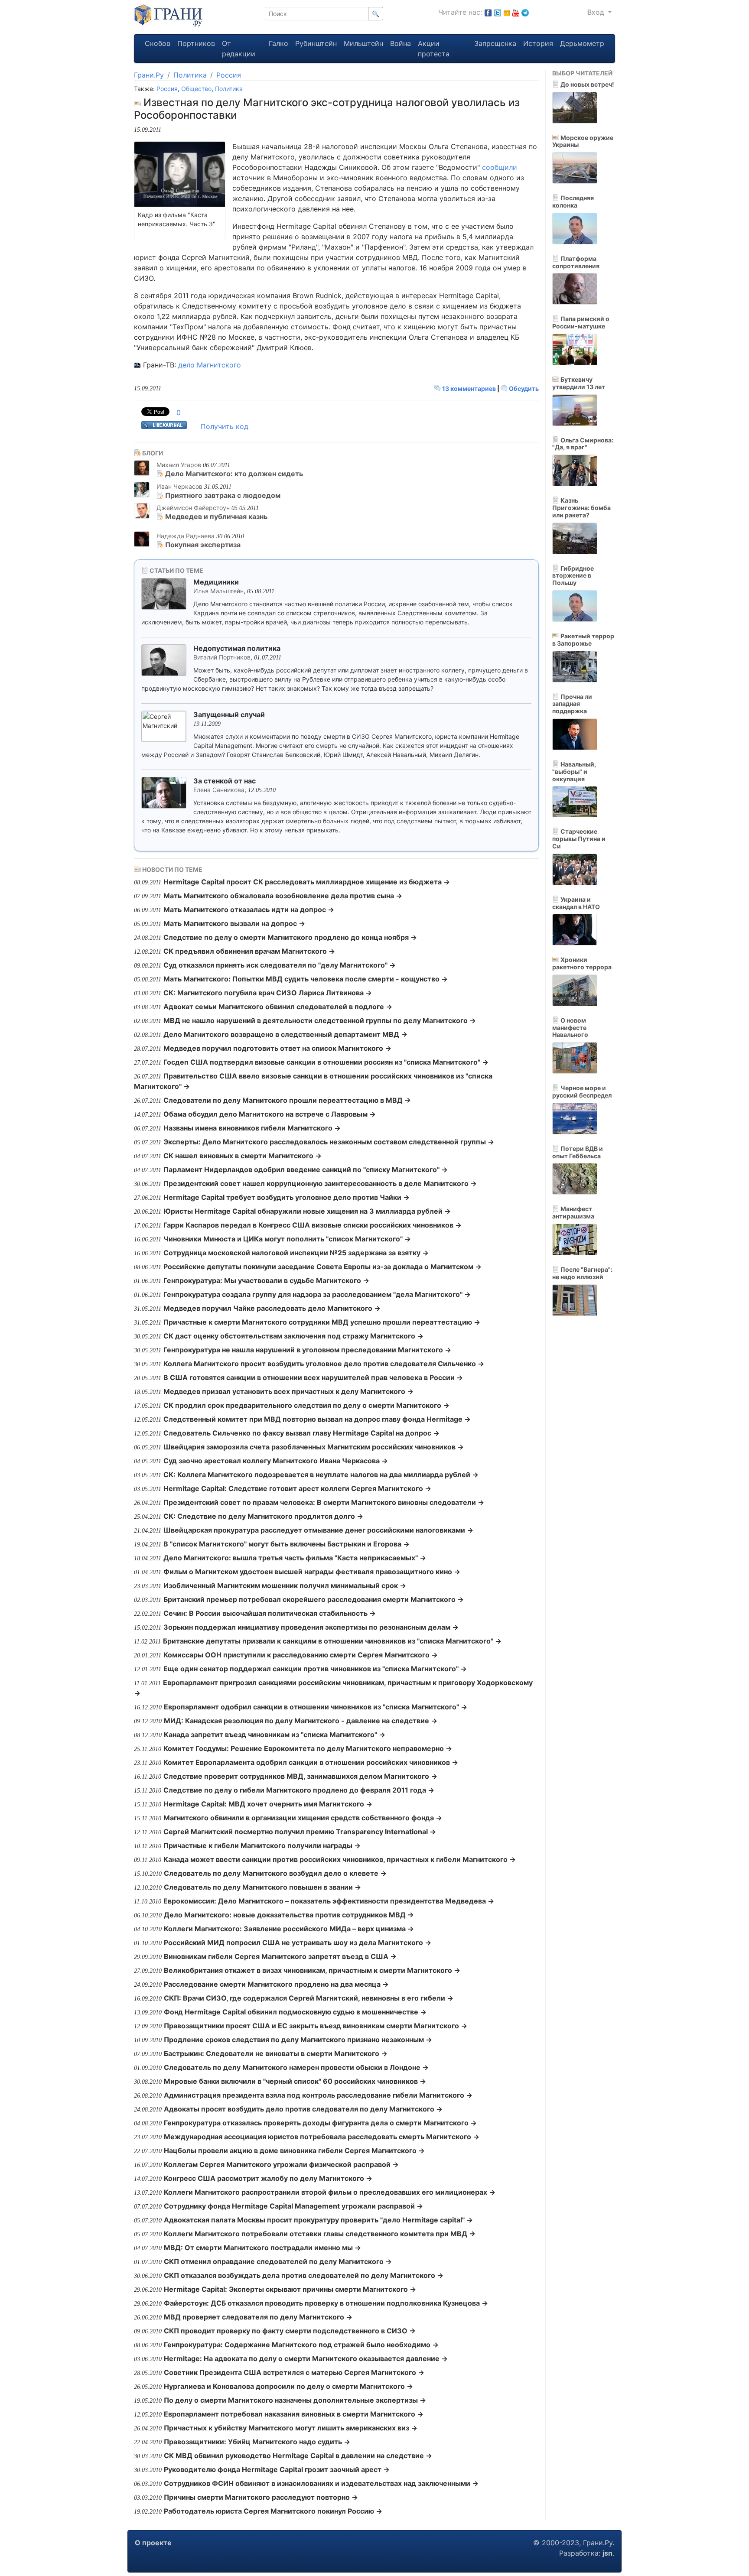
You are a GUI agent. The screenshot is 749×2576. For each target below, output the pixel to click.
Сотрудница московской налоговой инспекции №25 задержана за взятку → (296, 1253)
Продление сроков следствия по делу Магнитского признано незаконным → (298, 2040)
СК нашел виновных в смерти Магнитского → (243, 1156)
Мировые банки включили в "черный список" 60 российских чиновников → (295, 2081)
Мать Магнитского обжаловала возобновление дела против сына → (283, 896)
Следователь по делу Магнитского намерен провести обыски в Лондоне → (296, 2067)
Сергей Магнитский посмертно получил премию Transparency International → (300, 1832)
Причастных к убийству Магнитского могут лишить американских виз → (291, 2428)
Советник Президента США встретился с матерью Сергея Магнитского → (294, 2372)
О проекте (153, 2543)
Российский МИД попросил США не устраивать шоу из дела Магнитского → (298, 1943)
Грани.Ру (149, 75)
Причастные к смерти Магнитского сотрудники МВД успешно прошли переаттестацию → (322, 1322)
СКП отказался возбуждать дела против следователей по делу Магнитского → (304, 2275)
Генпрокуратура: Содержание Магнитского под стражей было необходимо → (301, 2345)
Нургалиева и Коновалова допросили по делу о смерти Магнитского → (288, 2386)
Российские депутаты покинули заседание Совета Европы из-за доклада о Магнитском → (322, 1267)
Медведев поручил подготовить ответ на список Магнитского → (277, 1048)
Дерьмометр (582, 43)
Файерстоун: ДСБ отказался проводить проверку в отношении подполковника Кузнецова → (326, 2303)
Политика (190, 75)
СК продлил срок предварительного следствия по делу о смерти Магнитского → (306, 1405)
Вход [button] (597, 12)
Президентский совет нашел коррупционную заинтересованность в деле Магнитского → (320, 1183)
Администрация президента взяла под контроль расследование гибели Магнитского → (318, 2095)
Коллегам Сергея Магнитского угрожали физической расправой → (281, 2164)
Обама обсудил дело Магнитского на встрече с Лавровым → (270, 1114)
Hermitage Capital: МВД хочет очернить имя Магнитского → (268, 1804)
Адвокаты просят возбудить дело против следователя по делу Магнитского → (303, 2109)
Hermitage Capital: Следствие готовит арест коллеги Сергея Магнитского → (297, 1488)
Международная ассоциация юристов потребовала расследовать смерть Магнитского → (322, 2137)
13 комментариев (469, 388)
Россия (229, 75)
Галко (278, 43)
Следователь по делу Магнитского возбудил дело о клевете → (275, 1873)
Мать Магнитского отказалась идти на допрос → (249, 910)
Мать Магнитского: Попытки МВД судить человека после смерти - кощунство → (306, 979)
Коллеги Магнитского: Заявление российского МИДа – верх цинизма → (289, 1929)
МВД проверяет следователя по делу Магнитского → (258, 2317)
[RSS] (507, 12)
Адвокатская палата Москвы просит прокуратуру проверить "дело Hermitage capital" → (318, 2220)
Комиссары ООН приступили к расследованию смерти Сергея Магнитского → (301, 1655)
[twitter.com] (498, 12)
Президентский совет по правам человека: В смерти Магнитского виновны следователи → (324, 1502)
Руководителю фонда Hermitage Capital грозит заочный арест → (277, 2469)
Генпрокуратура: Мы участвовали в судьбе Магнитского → (266, 1280)
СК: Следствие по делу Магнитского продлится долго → (263, 1516)
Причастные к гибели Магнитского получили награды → (262, 1845)
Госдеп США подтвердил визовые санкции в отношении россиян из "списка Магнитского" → (326, 1062)
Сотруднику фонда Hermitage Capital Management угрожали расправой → (293, 2206)
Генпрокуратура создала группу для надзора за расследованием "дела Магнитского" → (317, 1294)
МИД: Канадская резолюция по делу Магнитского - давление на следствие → (301, 1721)
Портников (196, 43)
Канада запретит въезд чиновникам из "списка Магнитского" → (275, 1735)
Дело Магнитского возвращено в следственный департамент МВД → (285, 1034)
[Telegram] (525, 12)
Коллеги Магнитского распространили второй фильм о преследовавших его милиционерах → (330, 2192)
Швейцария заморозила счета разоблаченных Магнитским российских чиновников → (314, 1447)
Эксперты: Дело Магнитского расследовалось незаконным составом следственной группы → (329, 1142)
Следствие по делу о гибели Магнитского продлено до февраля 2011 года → (299, 1790)
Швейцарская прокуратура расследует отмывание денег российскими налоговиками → (318, 1530)
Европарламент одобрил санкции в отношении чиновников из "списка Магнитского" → (316, 1707)
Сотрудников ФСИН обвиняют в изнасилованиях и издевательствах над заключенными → (321, 2483)
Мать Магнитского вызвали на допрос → (234, 923)
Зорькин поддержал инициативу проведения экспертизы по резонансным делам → (311, 1627)
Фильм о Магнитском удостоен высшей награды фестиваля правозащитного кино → (312, 1572)
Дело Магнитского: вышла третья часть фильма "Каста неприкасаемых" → (295, 1558)
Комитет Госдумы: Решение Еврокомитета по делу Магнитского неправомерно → (308, 1748)
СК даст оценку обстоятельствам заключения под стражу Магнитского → (293, 1336)
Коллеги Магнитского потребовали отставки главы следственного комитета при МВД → (320, 2234)
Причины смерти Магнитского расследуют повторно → (261, 2497)
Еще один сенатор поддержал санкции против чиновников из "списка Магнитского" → (315, 1669)
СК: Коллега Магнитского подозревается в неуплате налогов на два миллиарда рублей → (321, 1475)
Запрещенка (495, 43)
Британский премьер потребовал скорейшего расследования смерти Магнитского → (314, 1599)
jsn (607, 2553)
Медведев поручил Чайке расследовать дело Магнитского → (272, 1308)
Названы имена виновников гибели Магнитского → (252, 1128)
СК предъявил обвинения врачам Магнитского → (249, 951)
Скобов (158, 43)
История (538, 43)
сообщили (500, 167)
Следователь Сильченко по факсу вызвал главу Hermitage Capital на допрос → (301, 1433)
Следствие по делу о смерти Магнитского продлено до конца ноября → (290, 937)
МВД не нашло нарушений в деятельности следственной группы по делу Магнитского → (320, 1020)
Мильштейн (363, 43)
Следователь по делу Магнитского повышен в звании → (262, 1887)
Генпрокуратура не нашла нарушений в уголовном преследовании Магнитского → (307, 1350)
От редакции (239, 49)
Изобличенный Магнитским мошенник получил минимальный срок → (285, 1585)
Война (401, 43)
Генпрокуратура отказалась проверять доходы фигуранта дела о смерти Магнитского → (320, 2123)
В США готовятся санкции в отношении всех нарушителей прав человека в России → (313, 1377)
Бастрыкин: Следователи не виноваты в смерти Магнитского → (276, 2053)
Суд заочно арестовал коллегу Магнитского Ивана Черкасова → (276, 1461)
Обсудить (523, 388)
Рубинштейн (316, 43)
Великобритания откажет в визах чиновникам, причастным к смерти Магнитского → (312, 1970)
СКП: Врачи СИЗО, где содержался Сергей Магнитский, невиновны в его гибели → (309, 1998)
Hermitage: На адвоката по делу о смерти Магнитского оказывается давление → (306, 2358)
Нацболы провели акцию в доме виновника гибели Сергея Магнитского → (294, 2150)
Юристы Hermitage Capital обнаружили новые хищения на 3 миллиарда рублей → (307, 1211)
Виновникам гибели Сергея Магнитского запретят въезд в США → (280, 1956)
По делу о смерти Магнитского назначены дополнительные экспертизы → (295, 2400)
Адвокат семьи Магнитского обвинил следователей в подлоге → (278, 1007)
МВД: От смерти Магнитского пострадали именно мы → (262, 2248)
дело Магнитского (210, 365)
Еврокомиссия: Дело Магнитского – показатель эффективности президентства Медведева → (329, 1901)
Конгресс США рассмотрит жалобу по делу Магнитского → (268, 2178)
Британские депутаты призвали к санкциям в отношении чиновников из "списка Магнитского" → (332, 1641)
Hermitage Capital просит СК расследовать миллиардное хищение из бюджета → (307, 882)
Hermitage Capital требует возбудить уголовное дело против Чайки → (287, 1197)
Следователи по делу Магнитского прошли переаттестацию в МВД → (287, 1100)
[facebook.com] (488, 12)
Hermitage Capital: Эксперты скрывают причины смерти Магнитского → (290, 2289)
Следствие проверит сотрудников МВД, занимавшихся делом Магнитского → (300, 1776)
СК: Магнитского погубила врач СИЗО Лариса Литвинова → (268, 993)
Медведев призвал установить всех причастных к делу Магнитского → (288, 1391)
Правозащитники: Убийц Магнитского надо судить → (257, 2442)
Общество (196, 89)
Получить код (225, 426)
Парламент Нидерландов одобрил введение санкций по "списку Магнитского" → (306, 1169)
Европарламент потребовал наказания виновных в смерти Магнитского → (294, 2414)
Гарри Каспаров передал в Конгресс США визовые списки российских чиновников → (313, 1225)
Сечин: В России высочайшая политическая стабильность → (270, 1613)
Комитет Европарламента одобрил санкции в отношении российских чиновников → (311, 1762)
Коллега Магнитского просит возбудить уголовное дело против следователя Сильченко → (324, 1364)
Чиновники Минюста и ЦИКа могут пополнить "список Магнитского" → (287, 1239)
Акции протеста (434, 49)
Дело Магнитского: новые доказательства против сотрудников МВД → (289, 1915)
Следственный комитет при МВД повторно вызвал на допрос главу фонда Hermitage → (317, 1419)
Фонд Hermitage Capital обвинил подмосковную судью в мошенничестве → (295, 2012)
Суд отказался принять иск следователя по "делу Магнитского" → (280, 965)
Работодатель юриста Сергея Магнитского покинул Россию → (273, 2511)
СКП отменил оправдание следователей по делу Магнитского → (278, 2261)
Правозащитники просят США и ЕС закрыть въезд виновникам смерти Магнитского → (316, 2026)
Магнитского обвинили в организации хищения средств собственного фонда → (303, 1818)
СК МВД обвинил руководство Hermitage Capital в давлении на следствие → (298, 2456)
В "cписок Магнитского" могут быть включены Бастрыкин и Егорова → (287, 1544)
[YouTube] (516, 12)
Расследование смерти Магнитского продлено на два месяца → (276, 1984)
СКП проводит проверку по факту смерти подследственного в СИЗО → (290, 2331)
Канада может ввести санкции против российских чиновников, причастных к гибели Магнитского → (340, 1859)
